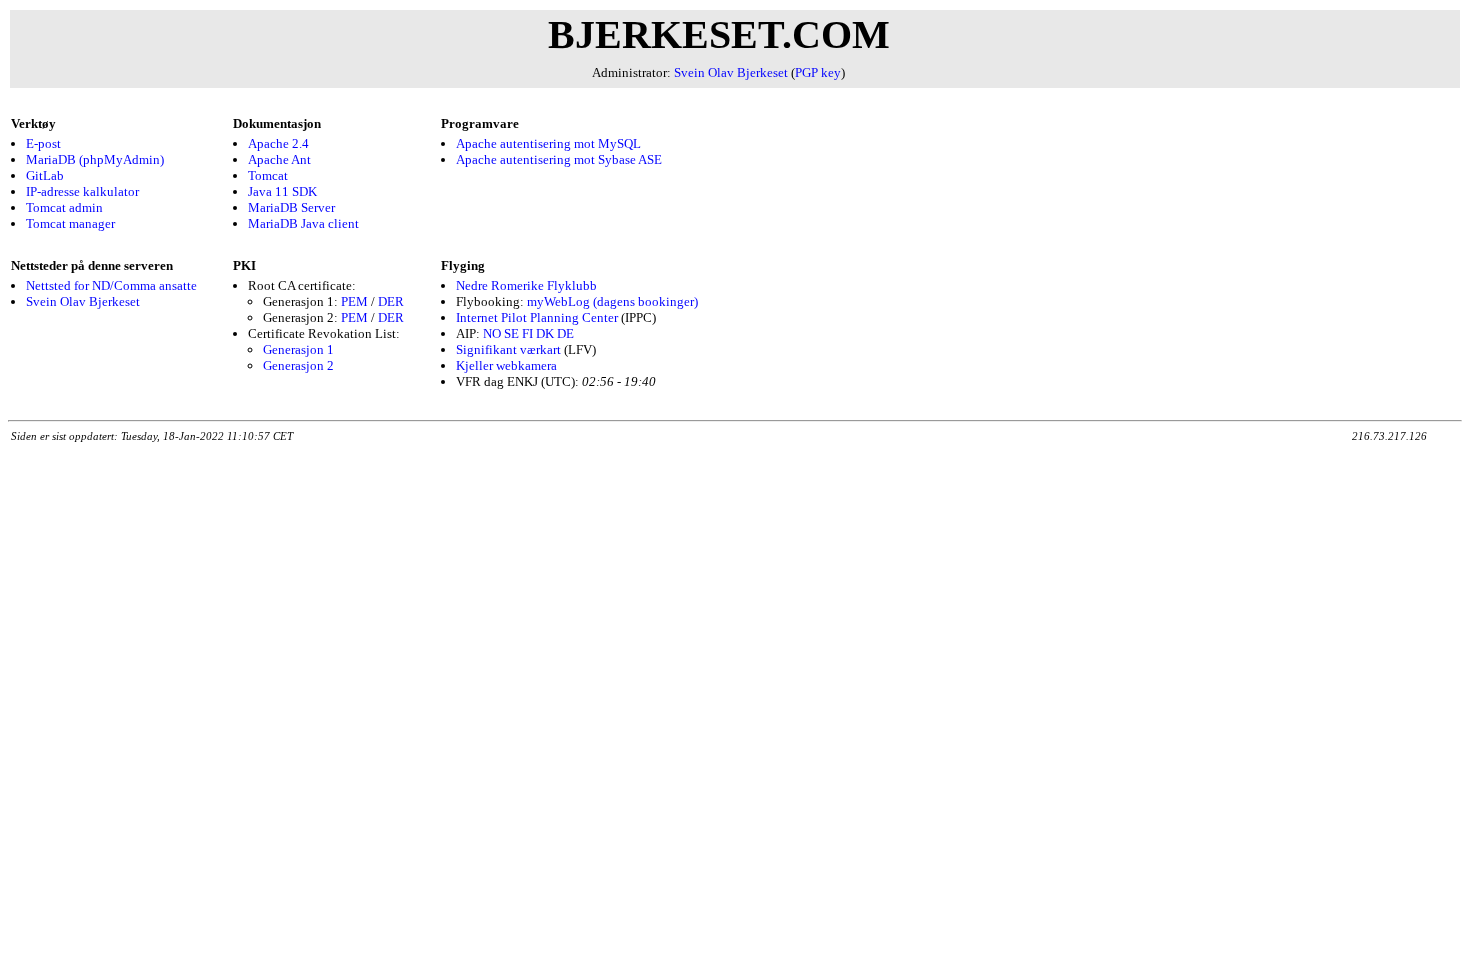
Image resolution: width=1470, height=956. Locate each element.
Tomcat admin (64, 207)
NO (492, 333)
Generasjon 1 (298, 349)
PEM (354, 301)
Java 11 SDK (282, 191)
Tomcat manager (70, 223)
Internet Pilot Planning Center (537, 317)
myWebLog (558, 301)
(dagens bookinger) (645, 301)
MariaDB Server (291, 207)
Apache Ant (279, 159)
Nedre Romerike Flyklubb (526, 285)
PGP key (818, 72)
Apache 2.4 (278, 143)
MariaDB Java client (303, 223)
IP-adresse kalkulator (82, 191)
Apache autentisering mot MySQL (548, 143)
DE (565, 333)
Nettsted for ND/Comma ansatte (111, 285)
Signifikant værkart (508, 349)
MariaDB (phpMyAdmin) (95, 159)
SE (511, 333)
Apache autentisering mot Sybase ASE (559, 159)
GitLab (45, 175)
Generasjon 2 (298, 365)
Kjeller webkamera (506, 365)
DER (391, 301)
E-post (43, 143)
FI (527, 333)
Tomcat (268, 175)
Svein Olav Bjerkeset (731, 72)
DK (545, 333)
